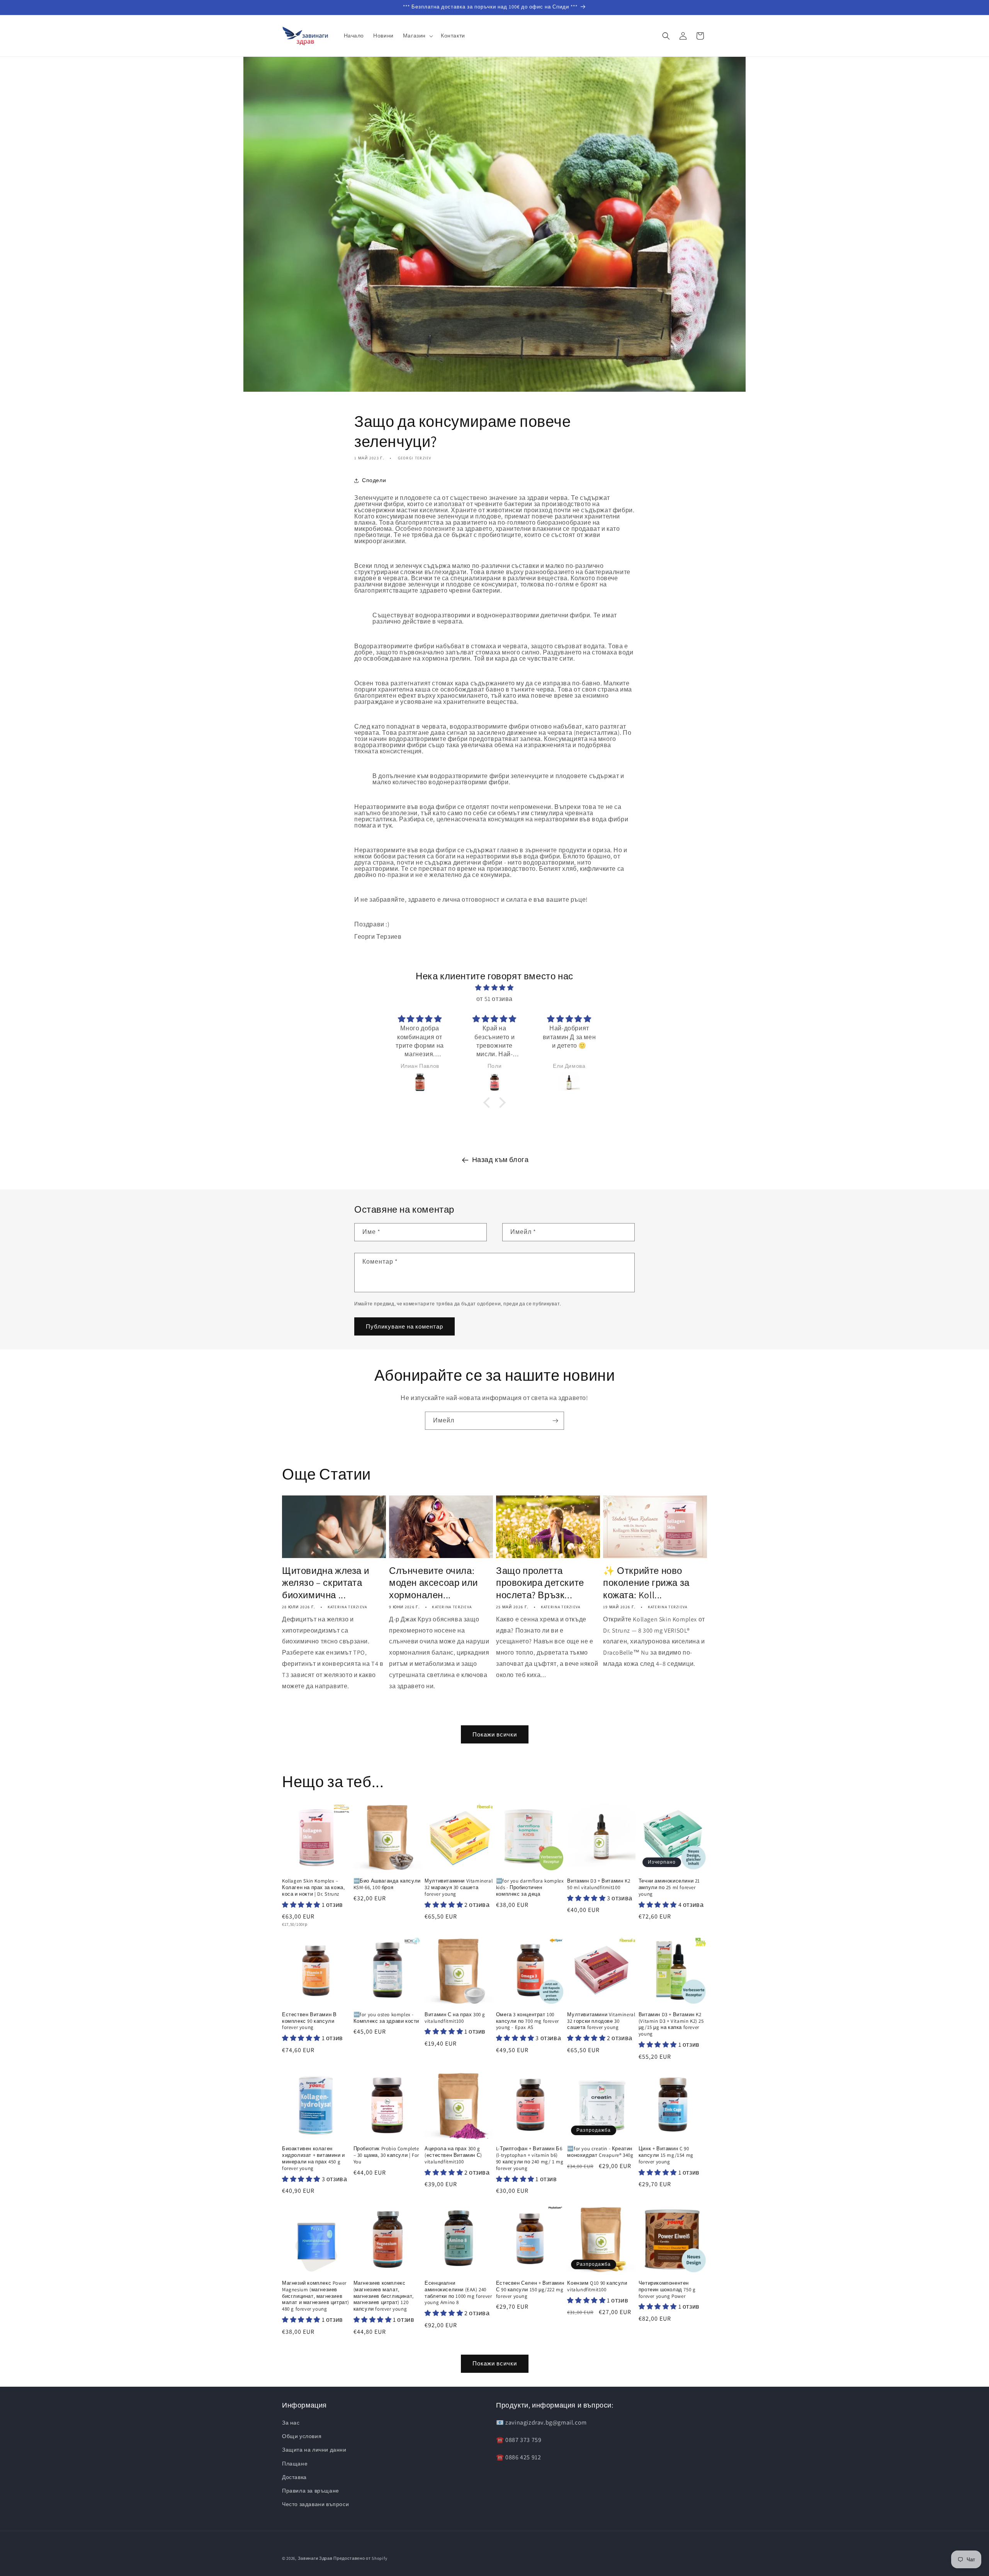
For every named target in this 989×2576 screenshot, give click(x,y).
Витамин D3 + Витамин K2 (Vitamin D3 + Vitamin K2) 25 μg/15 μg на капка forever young (671, 2025)
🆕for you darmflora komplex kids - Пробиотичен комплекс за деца (530, 1888)
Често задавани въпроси (315, 2504)
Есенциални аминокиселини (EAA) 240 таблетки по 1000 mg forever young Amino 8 (458, 2293)
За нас (291, 2423)
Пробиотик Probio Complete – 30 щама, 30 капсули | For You (386, 2155)
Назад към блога (500, 1160)
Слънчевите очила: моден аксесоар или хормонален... (433, 1583)
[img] (495, 988)
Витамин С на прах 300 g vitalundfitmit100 (455, 2018)
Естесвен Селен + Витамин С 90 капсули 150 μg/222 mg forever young (530, 2290)
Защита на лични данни (314, 2450)
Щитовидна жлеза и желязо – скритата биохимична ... (325, 1583)
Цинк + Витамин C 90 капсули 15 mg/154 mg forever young (666, 2155)
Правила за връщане (311, 2491)
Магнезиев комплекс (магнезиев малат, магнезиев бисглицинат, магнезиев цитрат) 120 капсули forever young (384, 2296)
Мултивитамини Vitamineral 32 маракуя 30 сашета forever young (459, 1888)
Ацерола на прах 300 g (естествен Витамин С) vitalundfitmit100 (453, 2155)
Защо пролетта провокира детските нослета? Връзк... (540, 1583)
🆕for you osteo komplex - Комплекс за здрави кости (386, 2018)
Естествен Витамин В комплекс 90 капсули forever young (309, 2021)
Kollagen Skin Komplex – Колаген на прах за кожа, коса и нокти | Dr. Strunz (313, 1888)
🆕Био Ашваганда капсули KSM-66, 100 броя (387, 1884)
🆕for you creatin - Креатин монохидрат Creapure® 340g (600, 2152)
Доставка (294, 2477)
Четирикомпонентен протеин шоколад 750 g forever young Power (667, 2290)
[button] (417, 36)
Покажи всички (495, 1734)
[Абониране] (555, 1421)
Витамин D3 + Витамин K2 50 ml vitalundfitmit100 (599, 1884)
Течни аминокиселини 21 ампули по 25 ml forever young (669, 1888)
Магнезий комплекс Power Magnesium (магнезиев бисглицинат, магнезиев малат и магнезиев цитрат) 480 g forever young (316, 2296)
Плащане (295, 2464)
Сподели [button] (374, 480)
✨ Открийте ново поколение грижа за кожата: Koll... (646, 1583)
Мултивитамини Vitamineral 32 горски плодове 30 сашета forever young (601, 2021)
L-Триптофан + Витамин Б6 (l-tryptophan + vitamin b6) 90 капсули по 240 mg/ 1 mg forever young (530, 2159)
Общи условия (302, 2436)
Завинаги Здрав (315, 2558)
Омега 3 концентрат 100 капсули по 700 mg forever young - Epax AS (528, 2021)
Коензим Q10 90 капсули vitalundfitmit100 (597, 2286)
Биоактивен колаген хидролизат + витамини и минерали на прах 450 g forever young (314, 2159)
